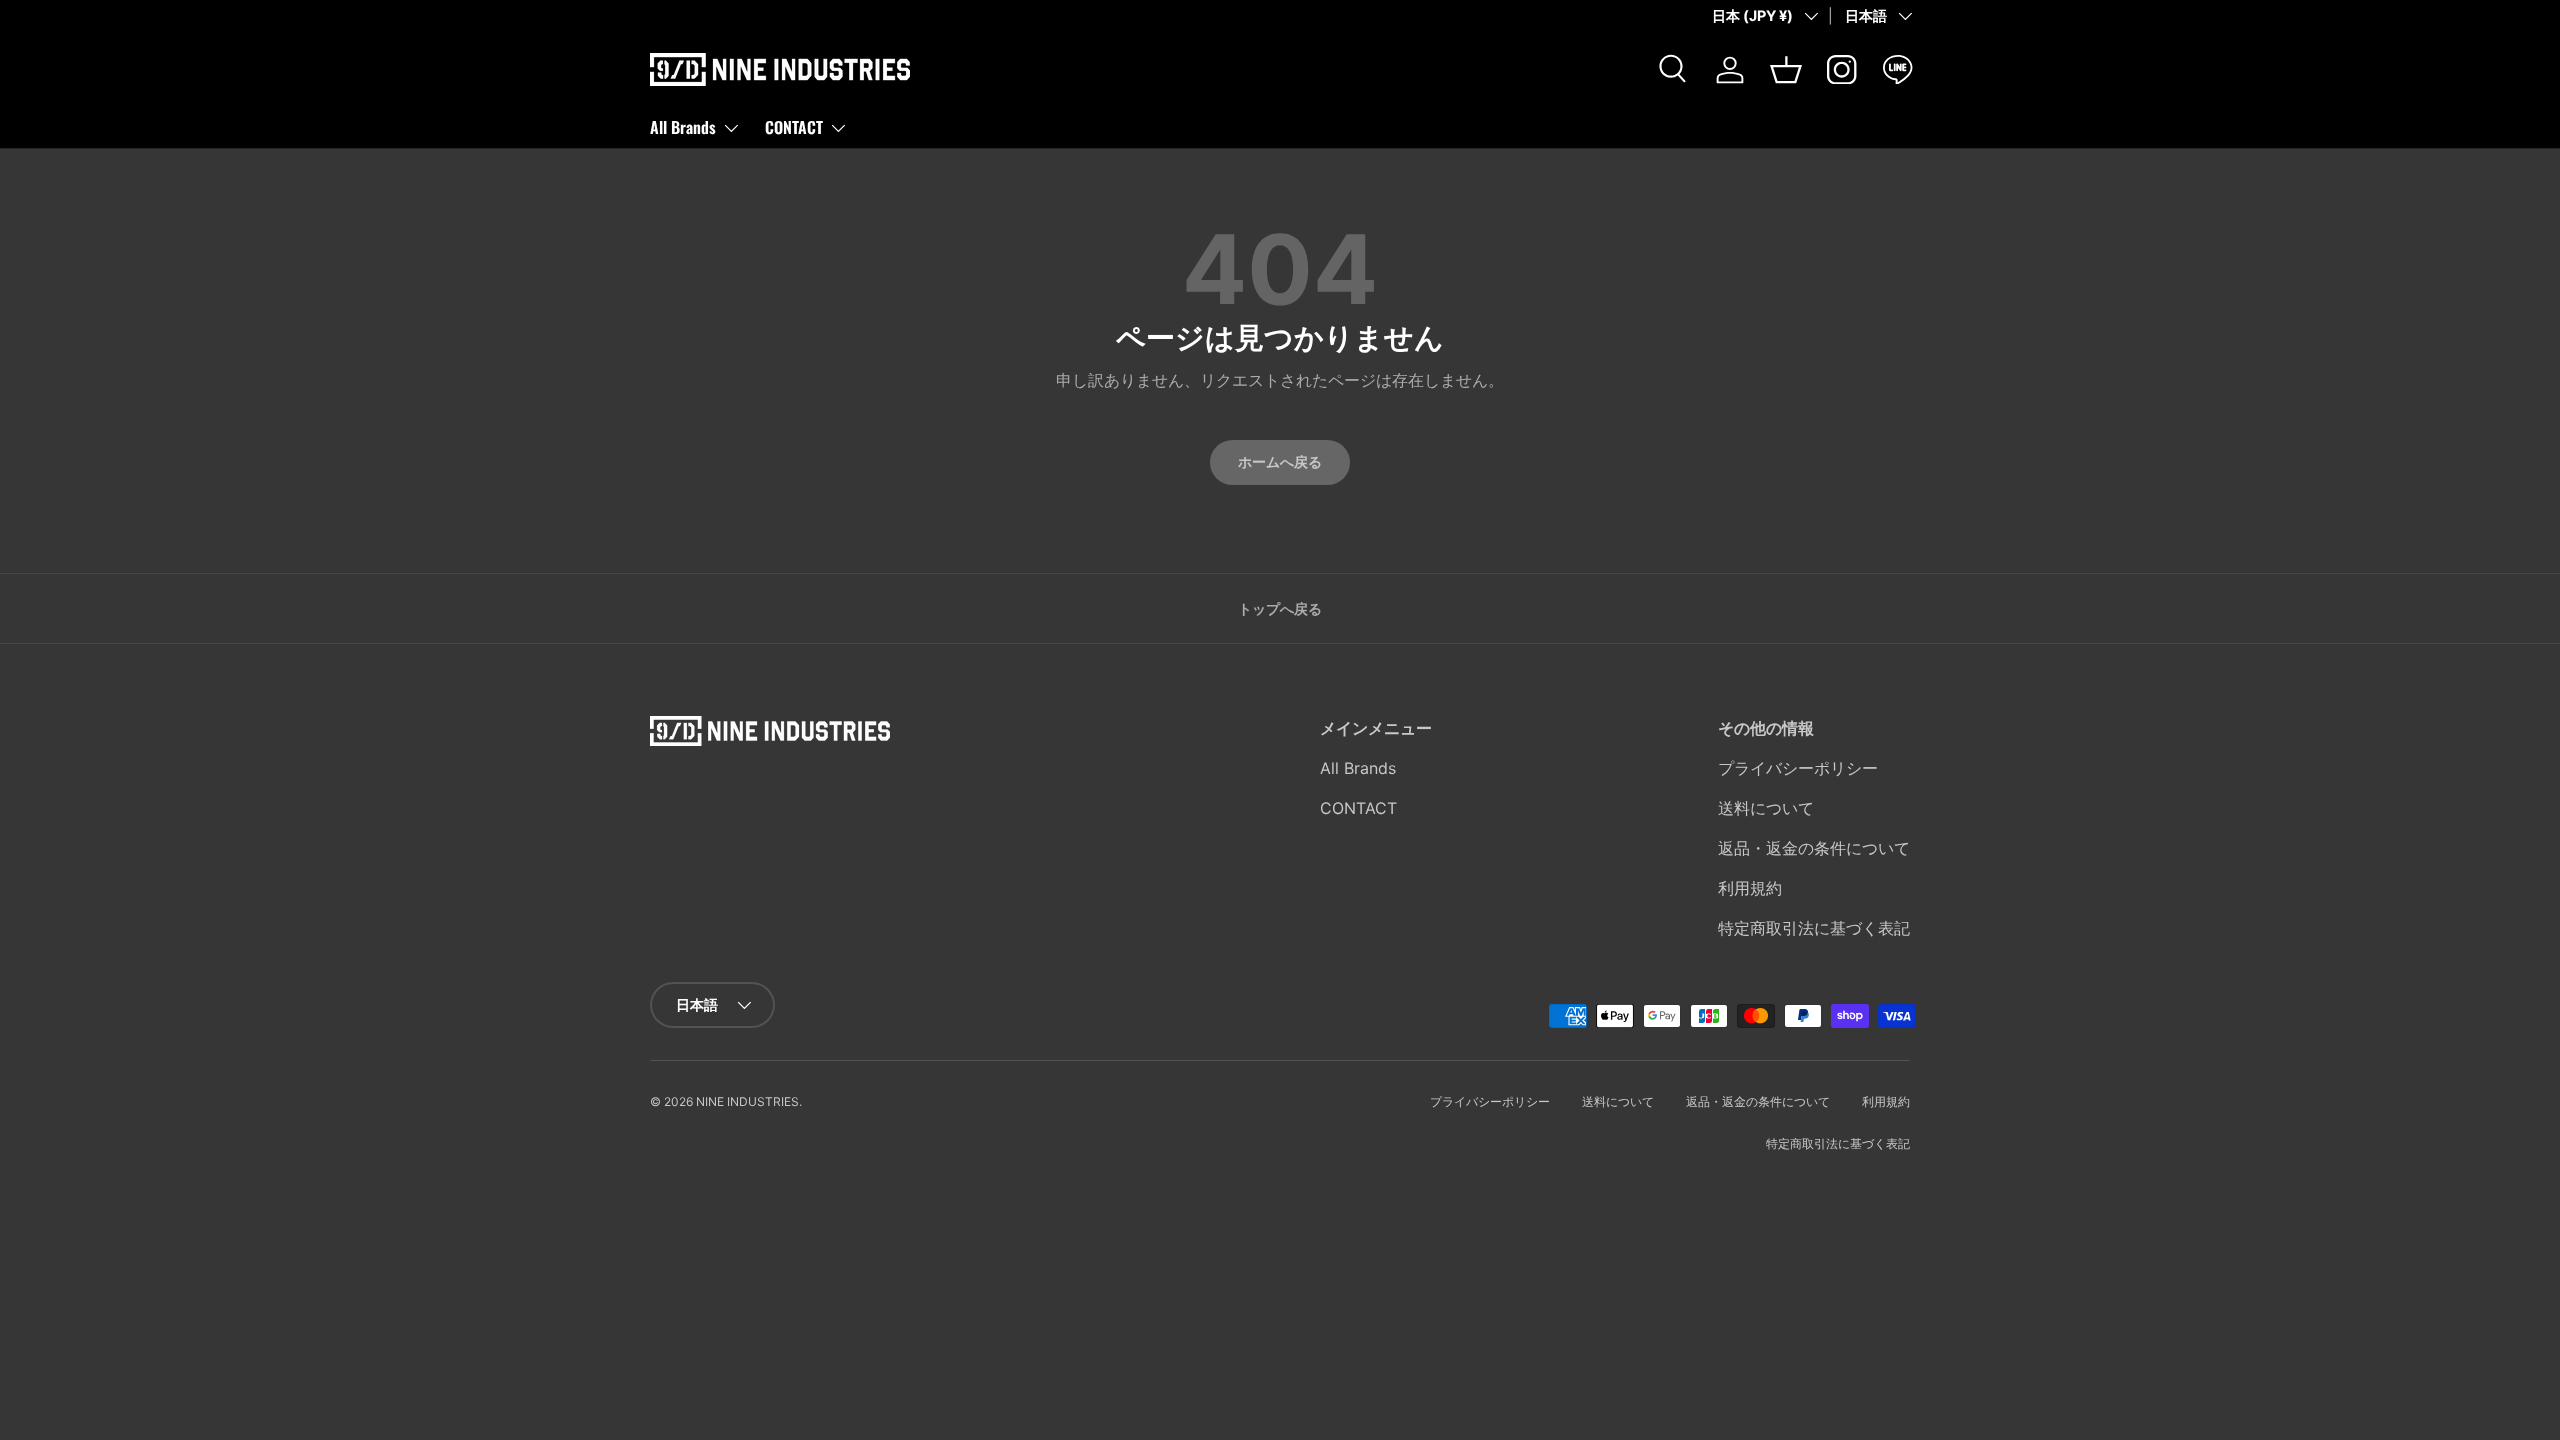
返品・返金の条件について (1814, 848)
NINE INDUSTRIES (747, 1101)
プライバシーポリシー (1798, 768)
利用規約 (1750, 888)
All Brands (683, 127)
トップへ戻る (1280, 608)
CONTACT (794, 127)
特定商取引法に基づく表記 (1814, 928)
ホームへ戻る (1280, 461)
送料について (1766, 808)
